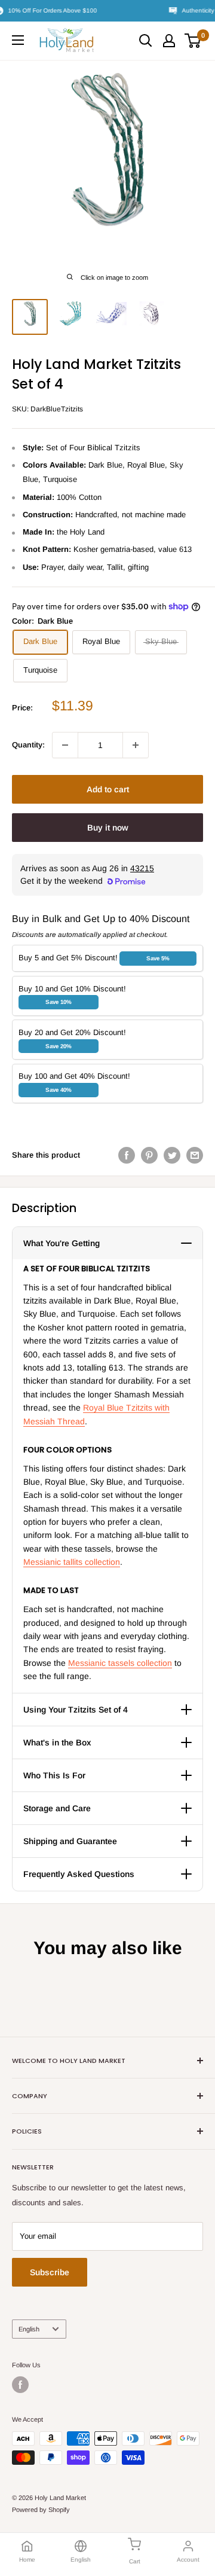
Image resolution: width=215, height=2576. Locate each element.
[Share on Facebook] (127, 1155)
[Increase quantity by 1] (136, 745)
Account (188, 2560)
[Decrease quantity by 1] (65, 745)
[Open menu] (18, 40)
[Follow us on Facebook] (20, 2385)
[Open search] (146, 41)
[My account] (169, 41)
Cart (135, 2561)
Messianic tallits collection (72, 1562)
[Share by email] (195, 1155)
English (29, 2329)
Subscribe (50, 2272)
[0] (193, 41)
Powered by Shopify (41, 2510)
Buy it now (108, 828)
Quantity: (28, 745)
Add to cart (108, 789)
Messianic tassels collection (120, 1663)
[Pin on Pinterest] (149, 1155)
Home (27, 2560)
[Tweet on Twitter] (172, 1155)
